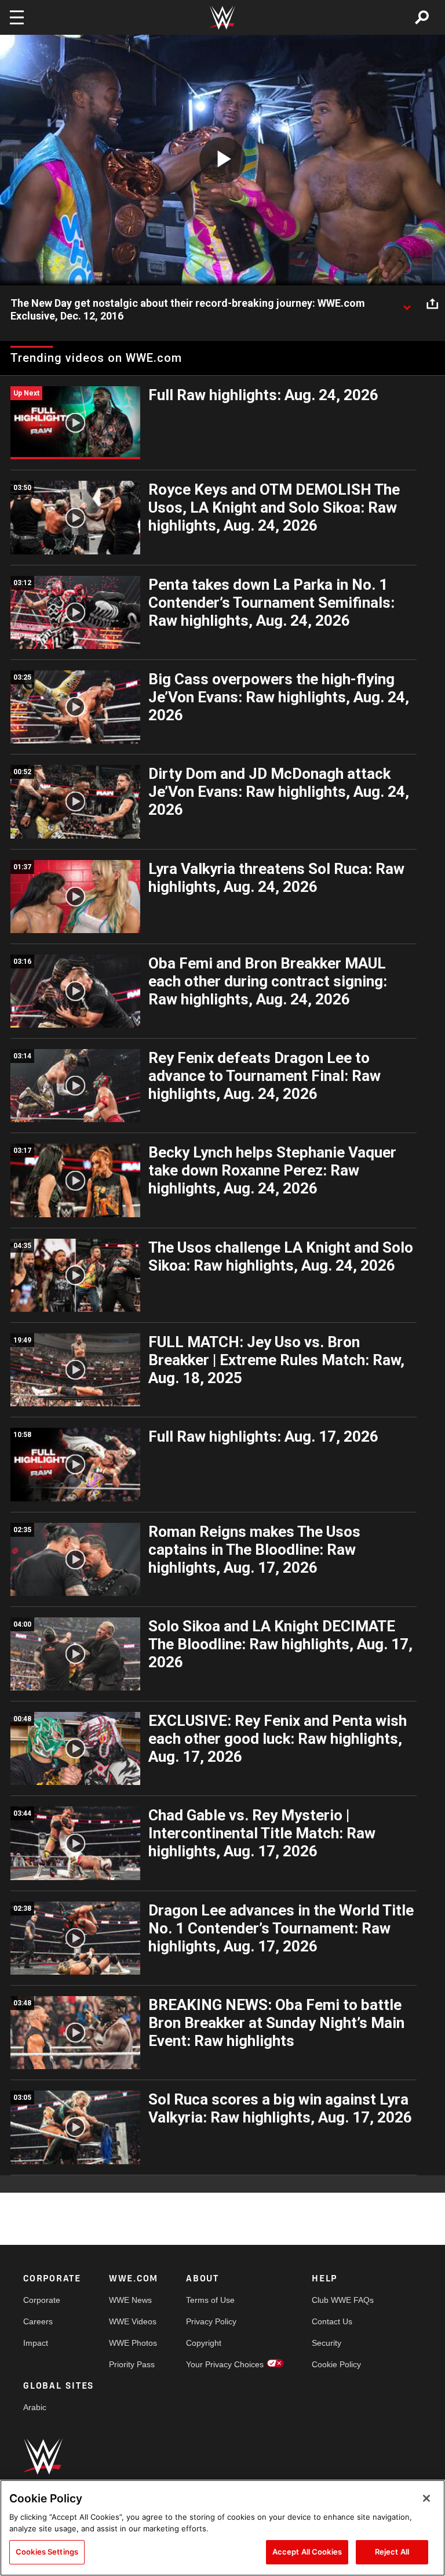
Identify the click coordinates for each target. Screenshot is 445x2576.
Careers (38, 2321)
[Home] (222, 18)
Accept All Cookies (307, 2552)
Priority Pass (132, 2364)
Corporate (42, 2300)
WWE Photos (133, 2343)
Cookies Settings (47, 2552)
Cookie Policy (336, 2364)
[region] (222, 2528)
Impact (36, 2343)
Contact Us (332, 2321)
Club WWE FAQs (343, 2300)
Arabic (35, 2407)
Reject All (392, 2552)
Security (327, 2343)
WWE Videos (133, 2321)
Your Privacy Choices (225, 2364)
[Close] (426, 2498)
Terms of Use (210, 2300)
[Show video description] (407, 304)
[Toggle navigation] (17, 17)
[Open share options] (432, 304)
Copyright (204, 2343)
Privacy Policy (211, 2321)
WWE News (130, 2300)
